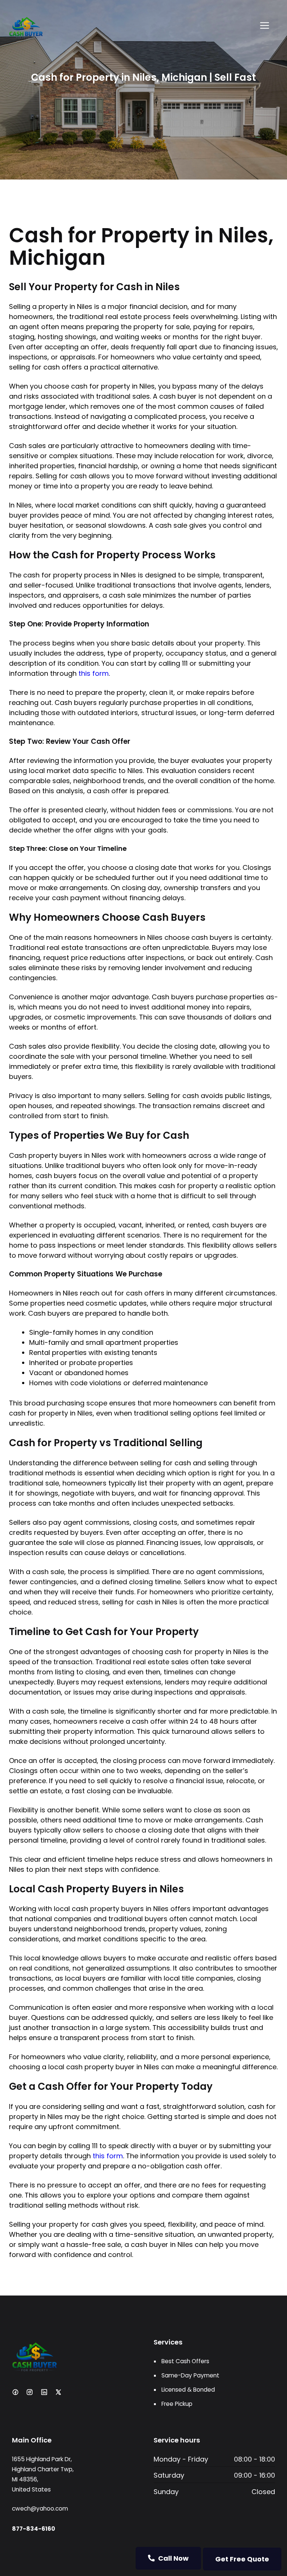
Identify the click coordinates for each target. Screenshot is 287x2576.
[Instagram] (30, 2392)
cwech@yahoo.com (40, 2508)
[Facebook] (15, 2392)
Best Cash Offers (185, 2361)
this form (94, 673)
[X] (58, 2392)
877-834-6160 (33, 2529)
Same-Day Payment (190, 2375)
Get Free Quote (242, 2559)
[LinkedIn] (44, 2392)
